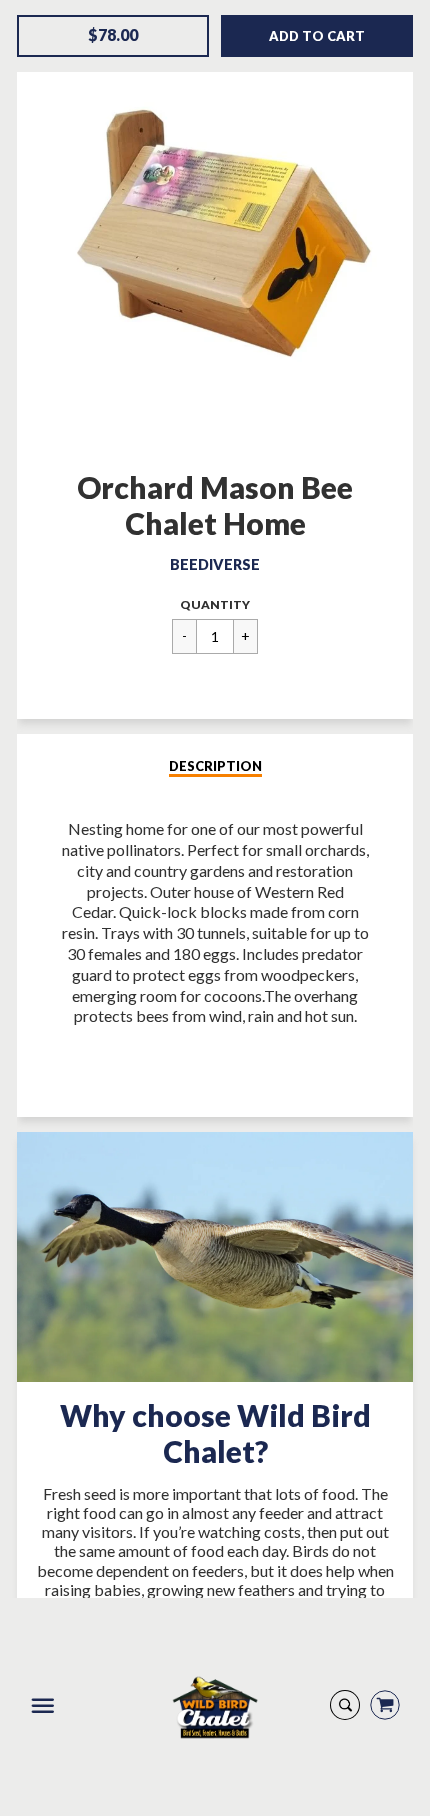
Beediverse (215, 564)
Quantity (215, 604)
